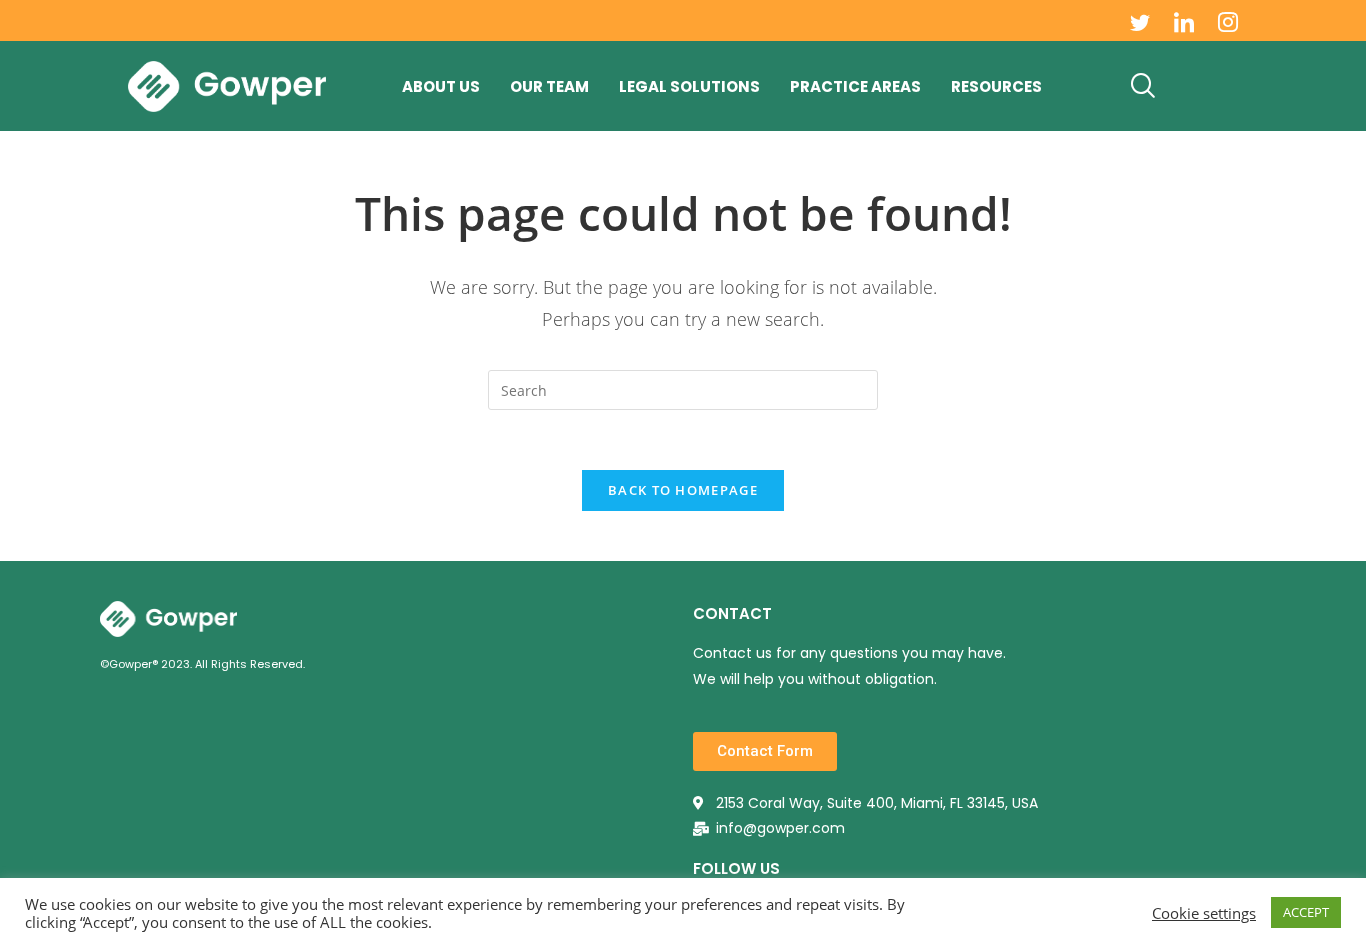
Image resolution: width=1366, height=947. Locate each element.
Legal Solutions (689, 86)
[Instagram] (1228, 20)
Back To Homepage (683, 490)
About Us (441, 86)
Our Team (549, 86)
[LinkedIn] (1184, 20)
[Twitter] (1140, 20)
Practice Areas (855, 86)
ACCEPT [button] (1306, 912)
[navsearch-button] (1143, 86)
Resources (996, 86)
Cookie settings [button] (1204, 913)
